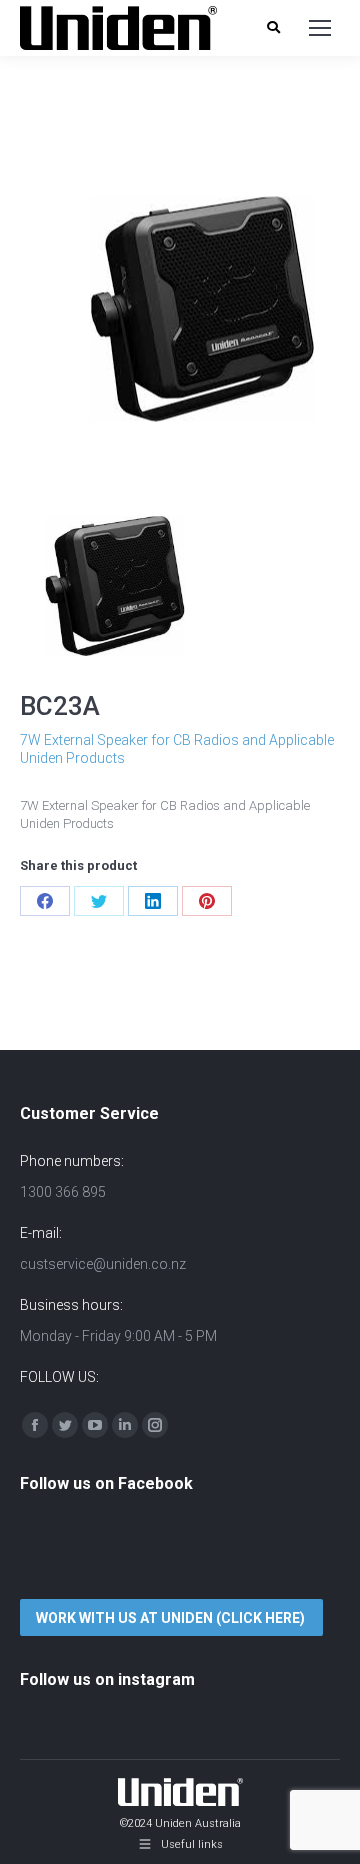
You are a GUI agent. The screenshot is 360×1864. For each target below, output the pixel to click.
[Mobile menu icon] (320, 28)
